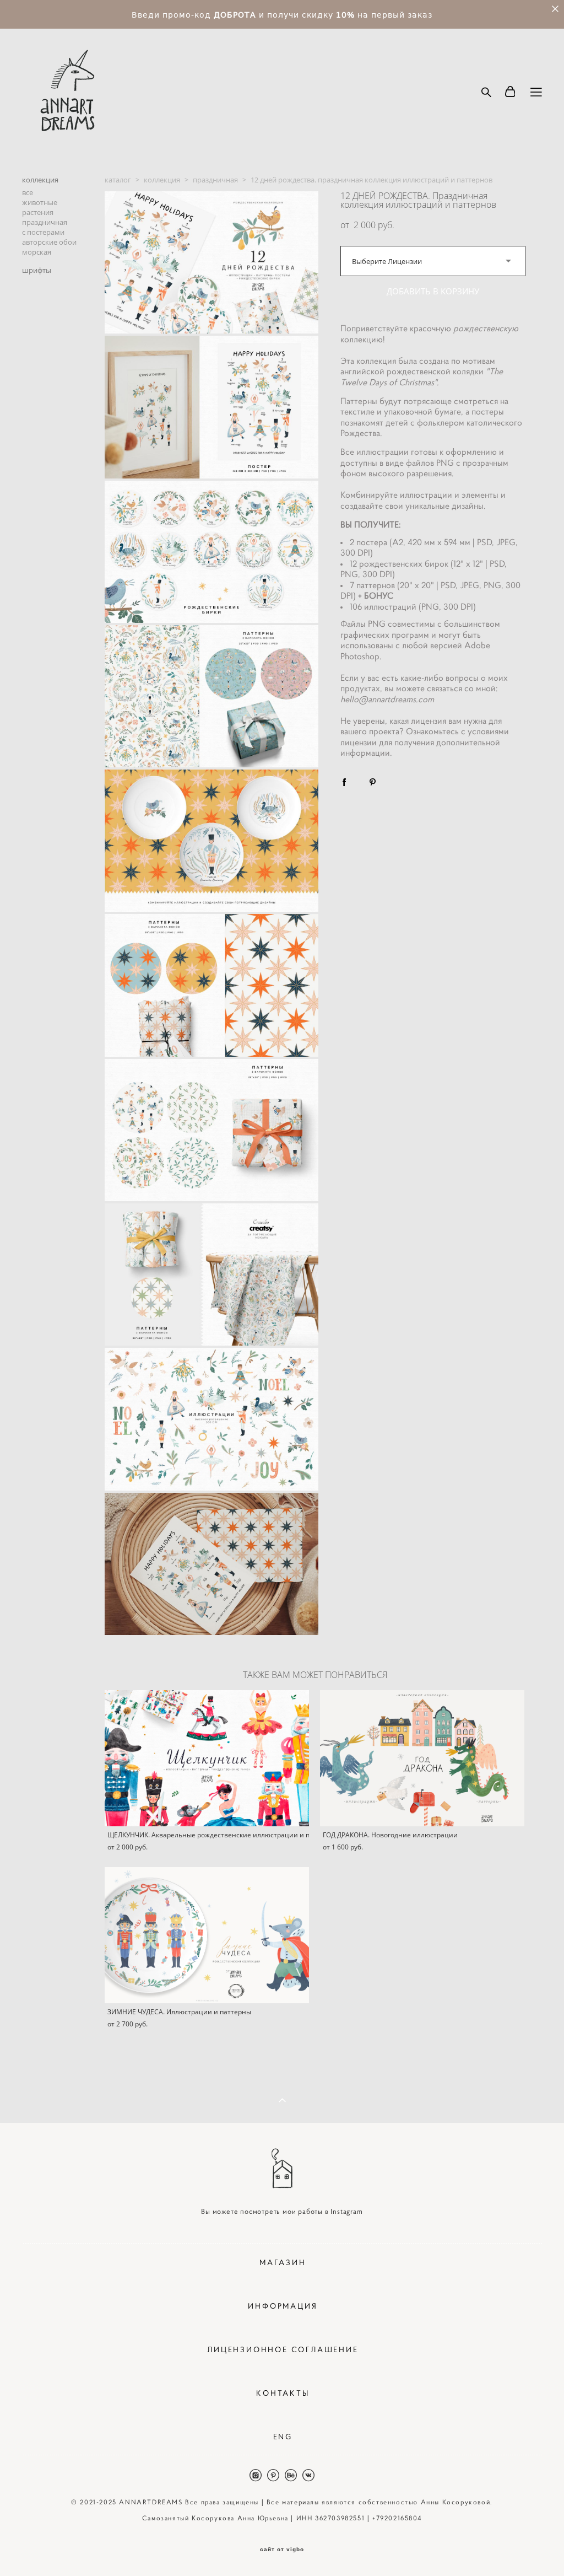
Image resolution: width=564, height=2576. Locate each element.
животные (40, 202)
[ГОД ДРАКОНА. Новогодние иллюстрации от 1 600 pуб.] (422, 1758)
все (28, 192)
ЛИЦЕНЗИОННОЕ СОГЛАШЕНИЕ (283, 2349)
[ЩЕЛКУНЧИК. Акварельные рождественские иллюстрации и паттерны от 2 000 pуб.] (207, 1758)
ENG (283, 2437)
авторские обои (49, 242)
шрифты (37, 270)
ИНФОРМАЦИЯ (283, 2306)
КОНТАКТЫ (283, 2393)
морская (37, 252)
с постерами (43, 232)
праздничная (45, 222)
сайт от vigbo (282, 2550)
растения (38, 212)
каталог (118, 180)
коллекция (40, 180)
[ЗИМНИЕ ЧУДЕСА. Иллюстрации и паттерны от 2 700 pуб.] (207, 1935)
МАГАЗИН (283, 2262)
